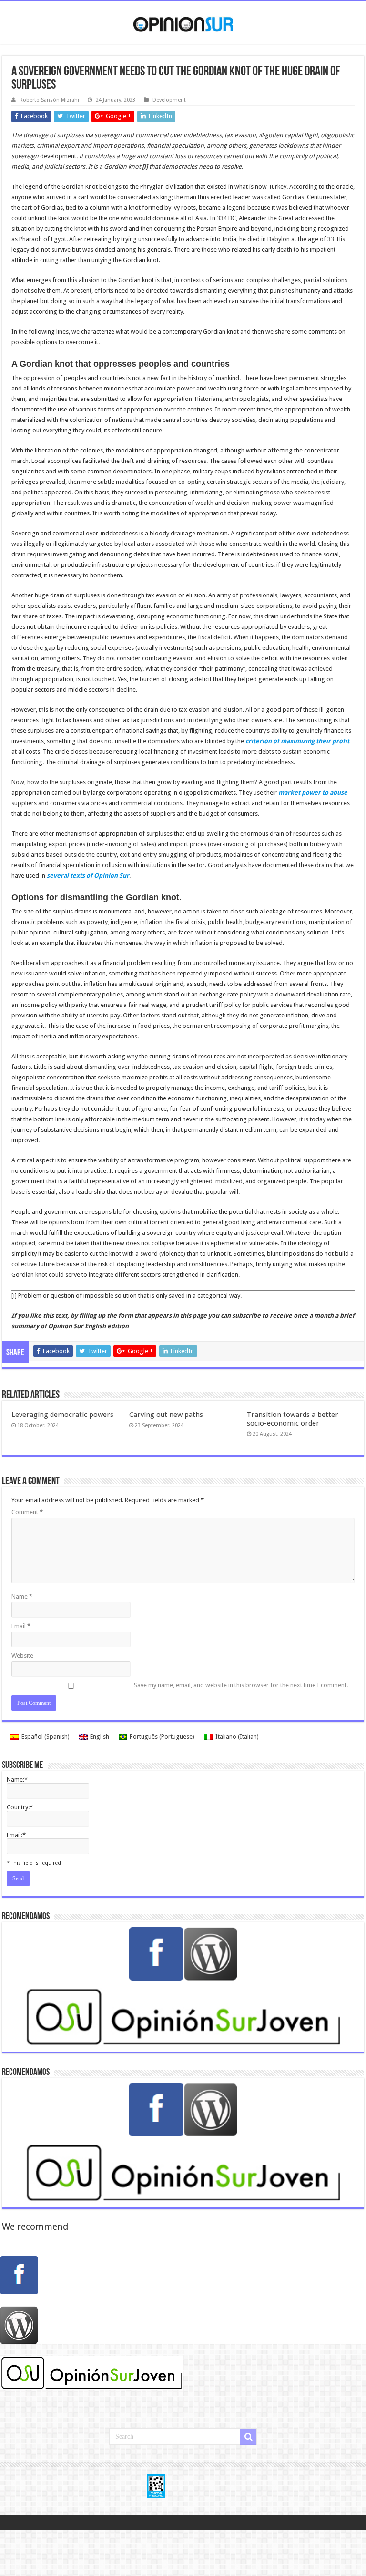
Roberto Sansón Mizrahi (49, 100)
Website (22, 1656)
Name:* (17, 1780)
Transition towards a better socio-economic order (293, 1419)
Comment (27, 1512)
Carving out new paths (166, 1415)
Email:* (16, 1835)
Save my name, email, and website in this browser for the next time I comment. (241, 1685)
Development (169, 100)
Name (22, 1596)
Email (21, 1626)
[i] (14, 1296)
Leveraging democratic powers (62, 1415)
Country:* (20, 1807)
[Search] (248, 2437)
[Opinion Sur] (183, 22)
